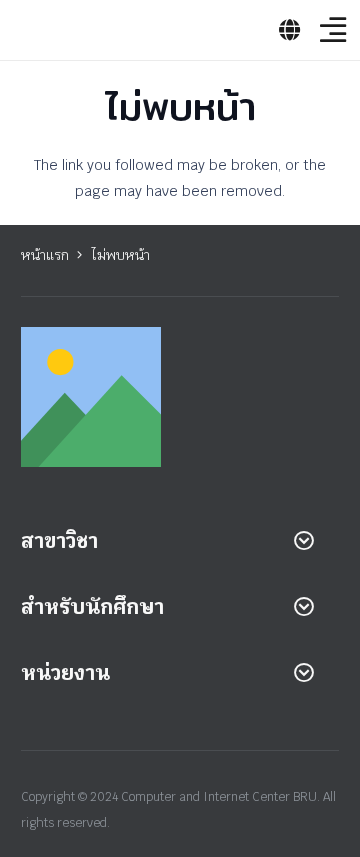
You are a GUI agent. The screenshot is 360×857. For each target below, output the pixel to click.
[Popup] (289, 30)
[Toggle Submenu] (304, 541)
